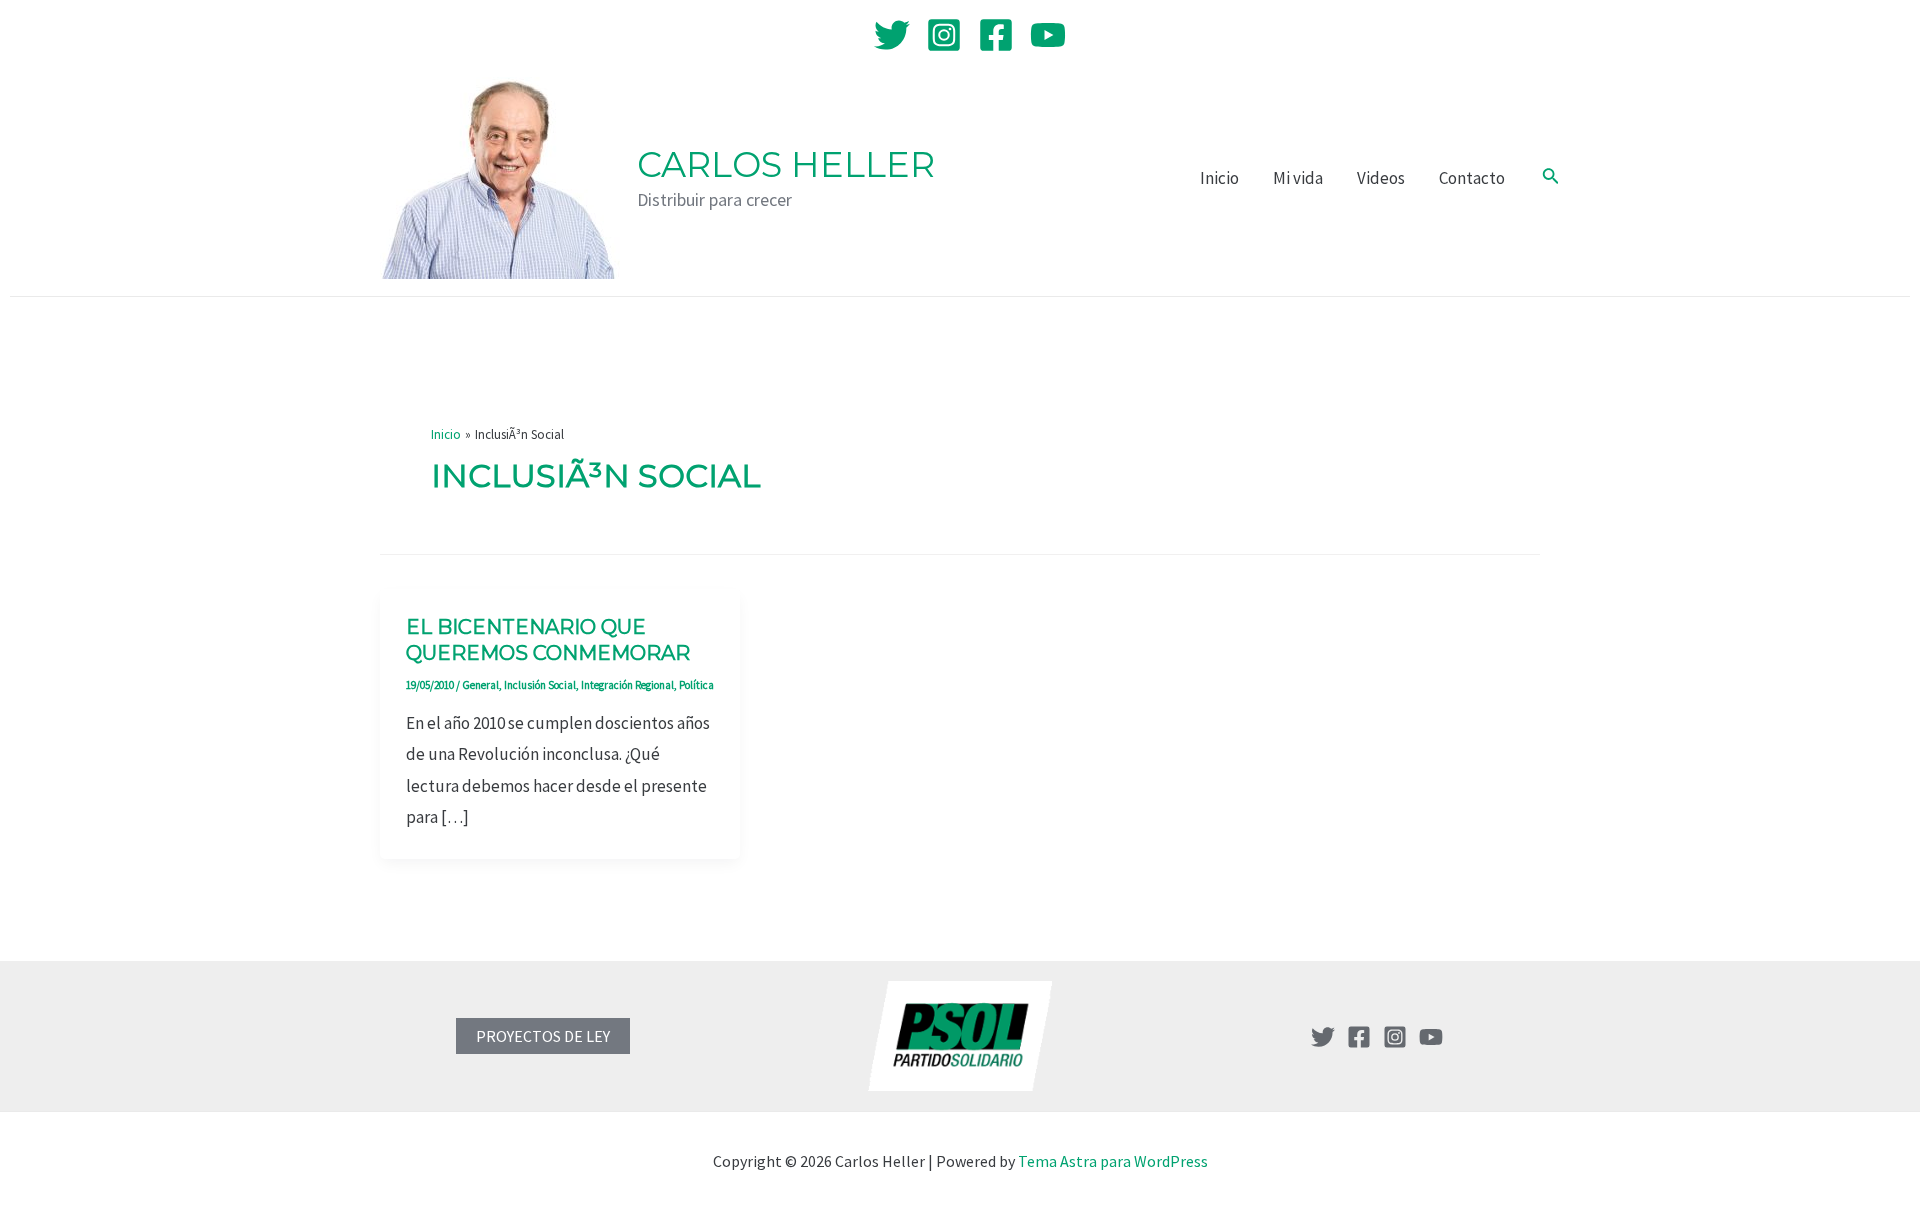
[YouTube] (1048, 35)
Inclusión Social (540, 685)
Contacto (1472, 178)
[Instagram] (944, 35)
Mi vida (1298, 178)
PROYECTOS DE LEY (543, 1036)
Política (696, 685)
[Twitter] (892, 35)
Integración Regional (627, 685)
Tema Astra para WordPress (1113, 1161)
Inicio (1219, 178)
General (480, 685)
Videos (1381, 178)
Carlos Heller (786, 164)
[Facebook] (996, 35)
